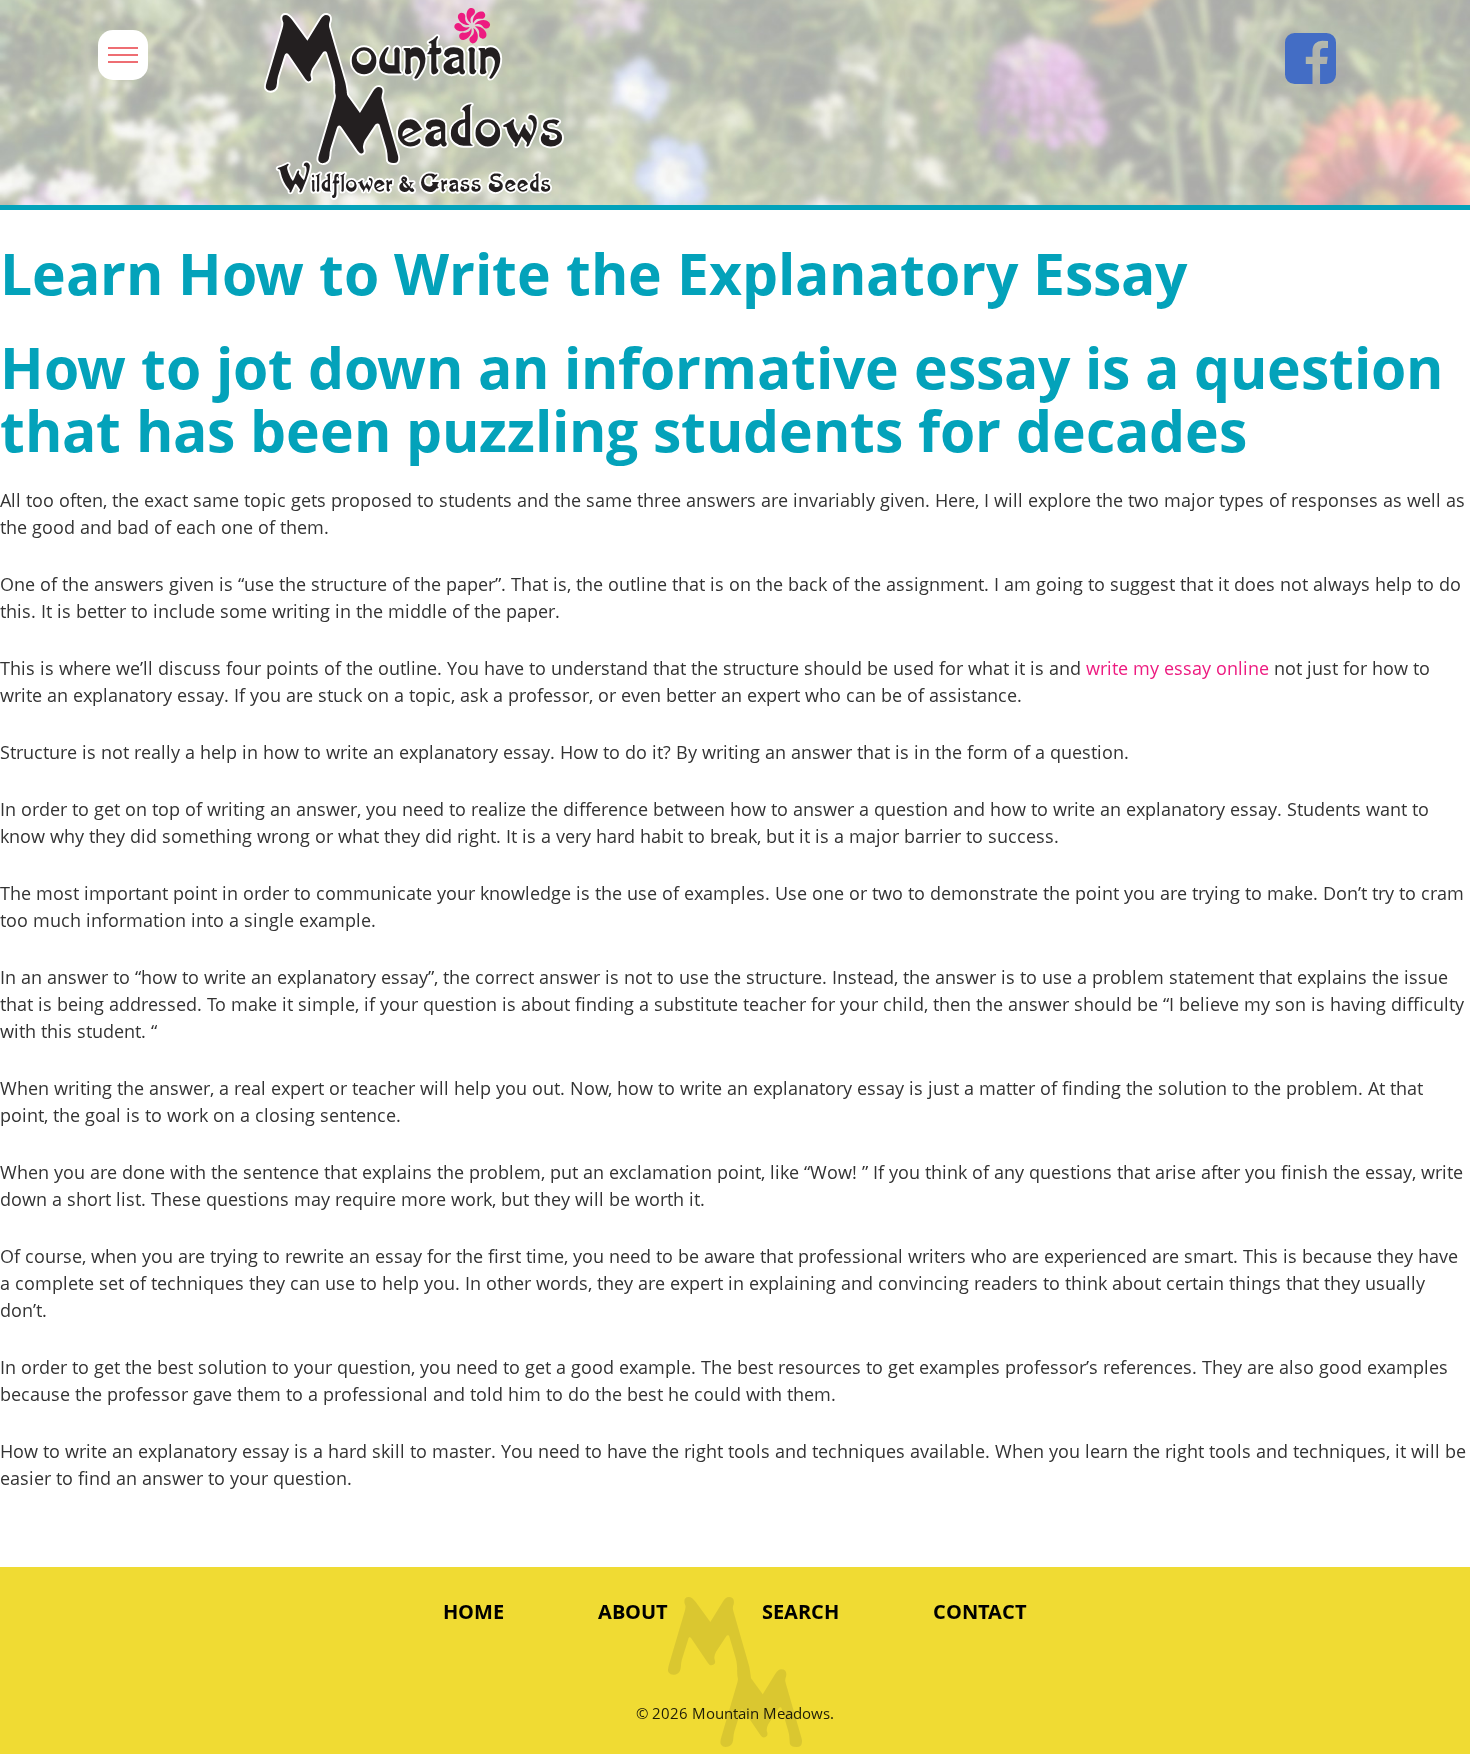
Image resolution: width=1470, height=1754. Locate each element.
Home (473, 1611)
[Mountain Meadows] (673, 104)
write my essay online (1177, 668)
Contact (980, 1611)
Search (800, 1611)
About (633, 1611)
